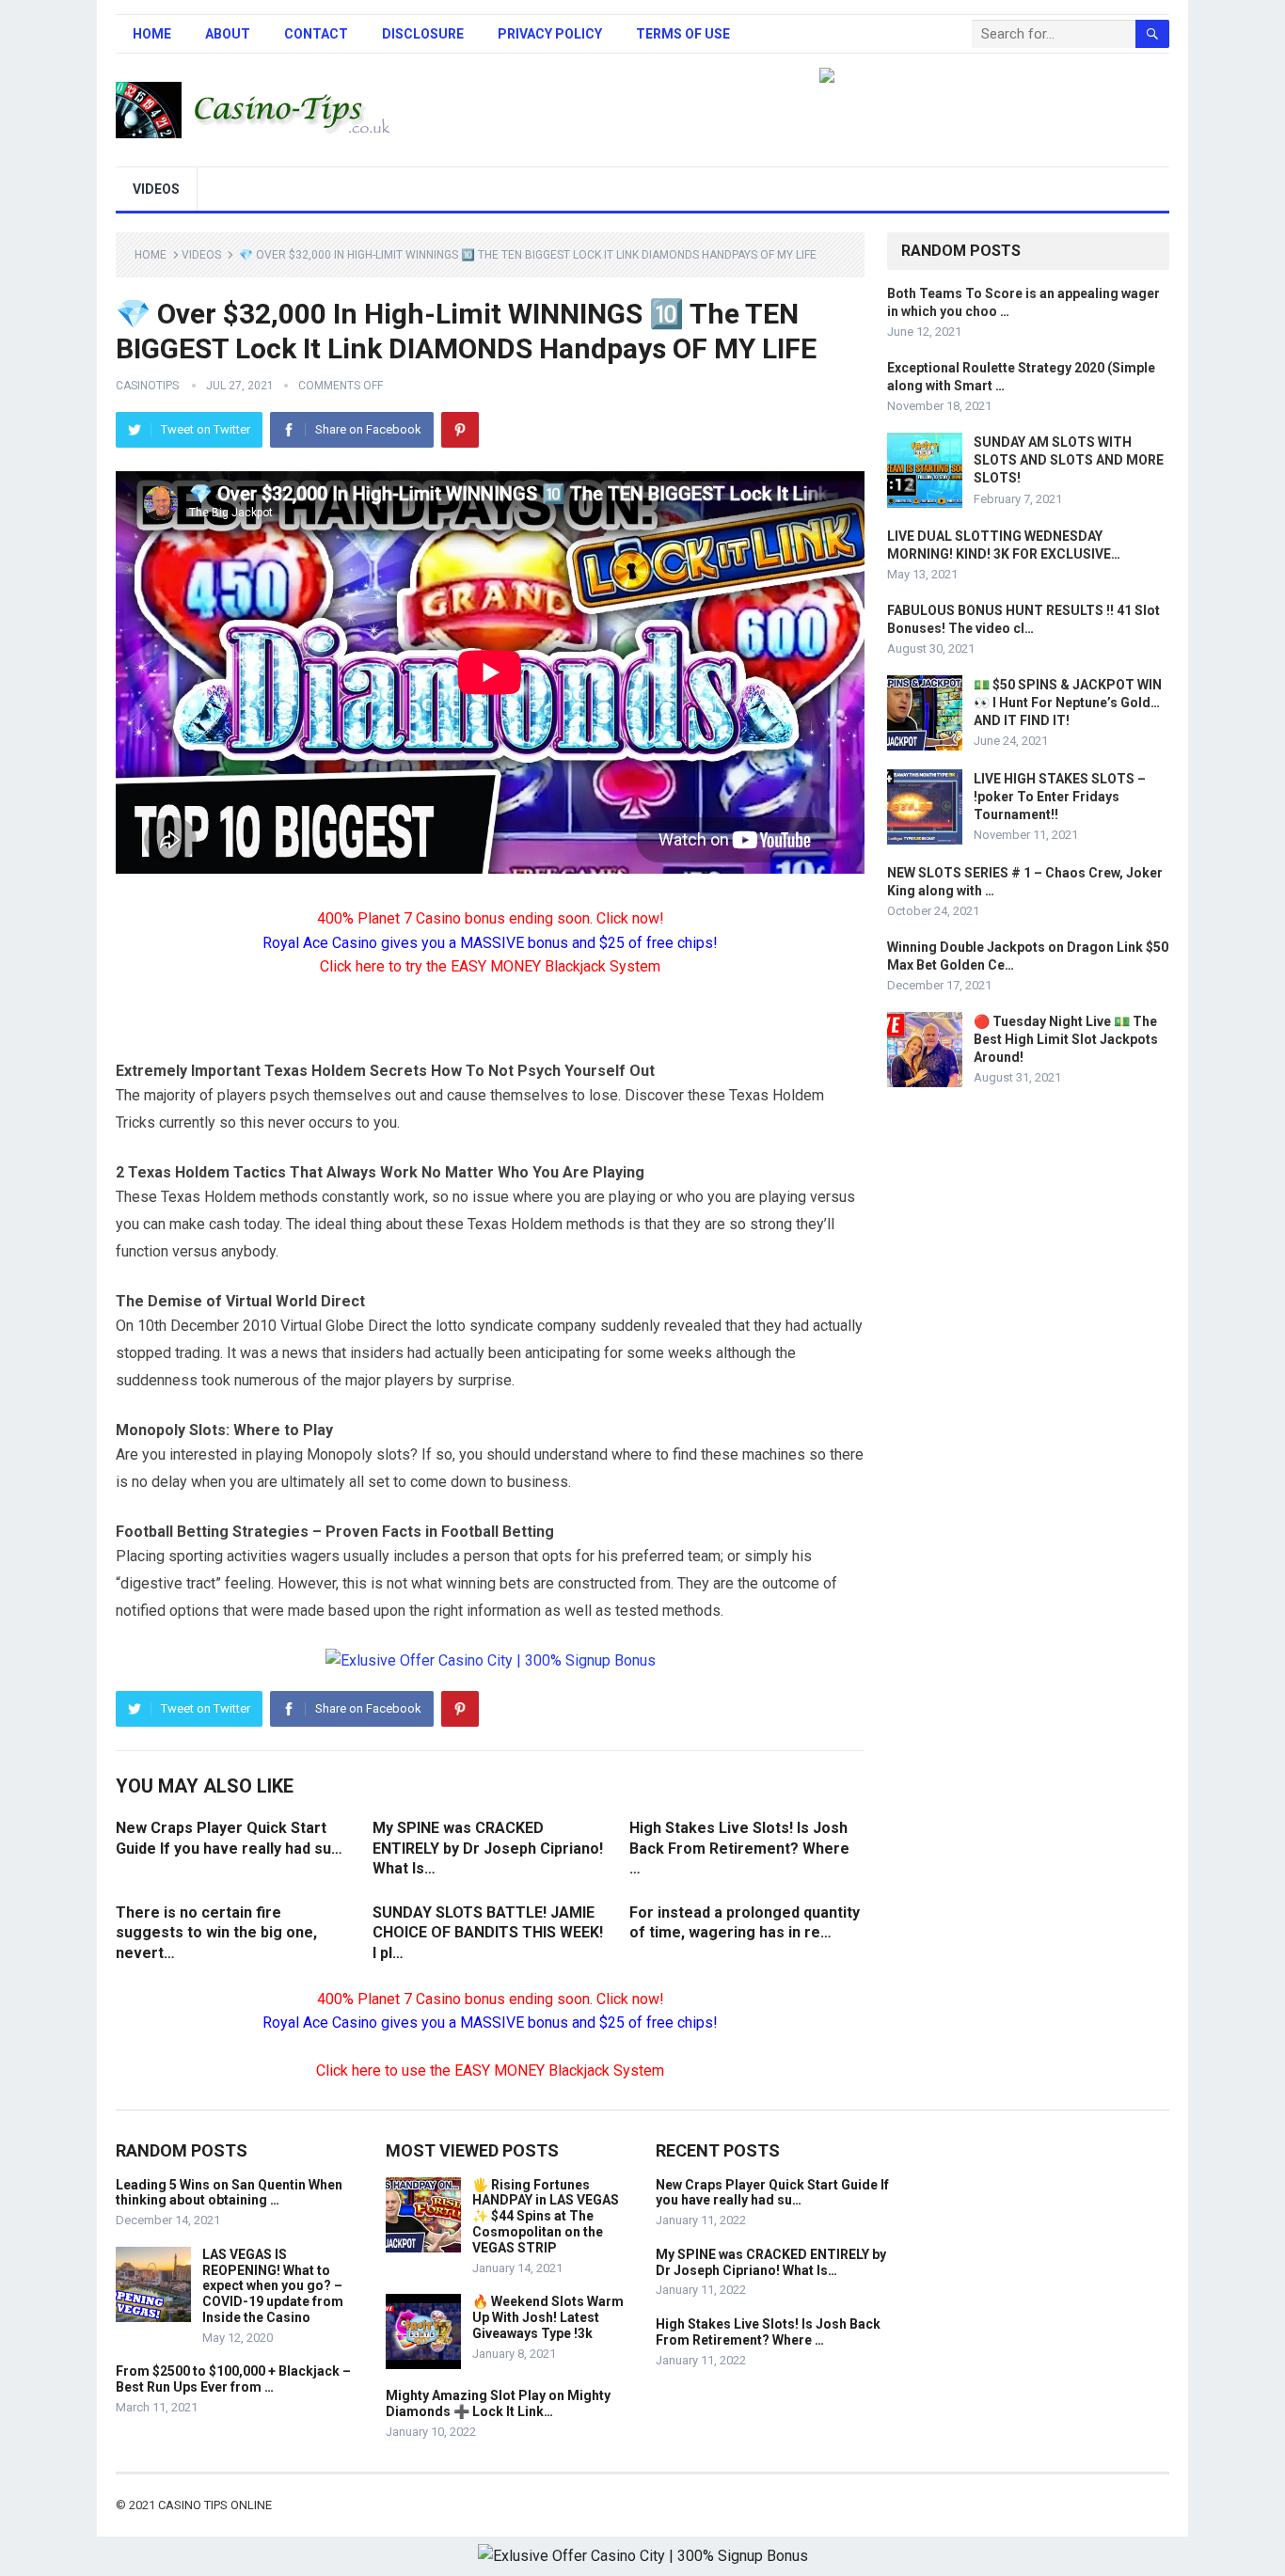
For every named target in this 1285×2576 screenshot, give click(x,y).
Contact (316, 34)
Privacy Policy (550, 34)
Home (152, 34)
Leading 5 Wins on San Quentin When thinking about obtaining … (229, 2193)
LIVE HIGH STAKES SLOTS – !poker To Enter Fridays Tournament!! (1060, 797)
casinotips (147, 386)
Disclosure (423, 34)
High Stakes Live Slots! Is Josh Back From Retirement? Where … (739, 1848)
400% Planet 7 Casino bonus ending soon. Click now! (491, 918)
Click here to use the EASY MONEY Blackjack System (490, 2070)
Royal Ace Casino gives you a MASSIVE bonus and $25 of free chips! (490, 943)
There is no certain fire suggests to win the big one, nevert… (216, 1933)
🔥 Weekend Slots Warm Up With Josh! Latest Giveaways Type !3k (548, 2317)
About (228, 34)
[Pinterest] (460, 430)
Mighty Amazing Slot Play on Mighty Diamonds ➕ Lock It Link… (498, 2403)
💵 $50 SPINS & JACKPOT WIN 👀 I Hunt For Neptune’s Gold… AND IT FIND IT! (1068, 703)
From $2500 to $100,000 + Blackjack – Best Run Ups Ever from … (233, 2379)
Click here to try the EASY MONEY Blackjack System (490, 966)
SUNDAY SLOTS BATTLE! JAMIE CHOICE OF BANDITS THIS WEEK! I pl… (488, 1933)
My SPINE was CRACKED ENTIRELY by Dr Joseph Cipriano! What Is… (488, 1848)
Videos (156, 189)
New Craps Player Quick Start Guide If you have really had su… (772, 2193)
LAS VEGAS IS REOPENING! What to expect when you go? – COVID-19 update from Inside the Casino (273, 2286)
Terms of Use (683, 34)
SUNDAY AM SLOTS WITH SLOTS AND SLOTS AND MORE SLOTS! (1069, 460)
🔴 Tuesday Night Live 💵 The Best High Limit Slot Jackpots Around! (1066, 1039)
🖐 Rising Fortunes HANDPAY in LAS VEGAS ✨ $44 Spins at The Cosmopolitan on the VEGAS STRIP (546, 2216)
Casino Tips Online (215, 2505)
